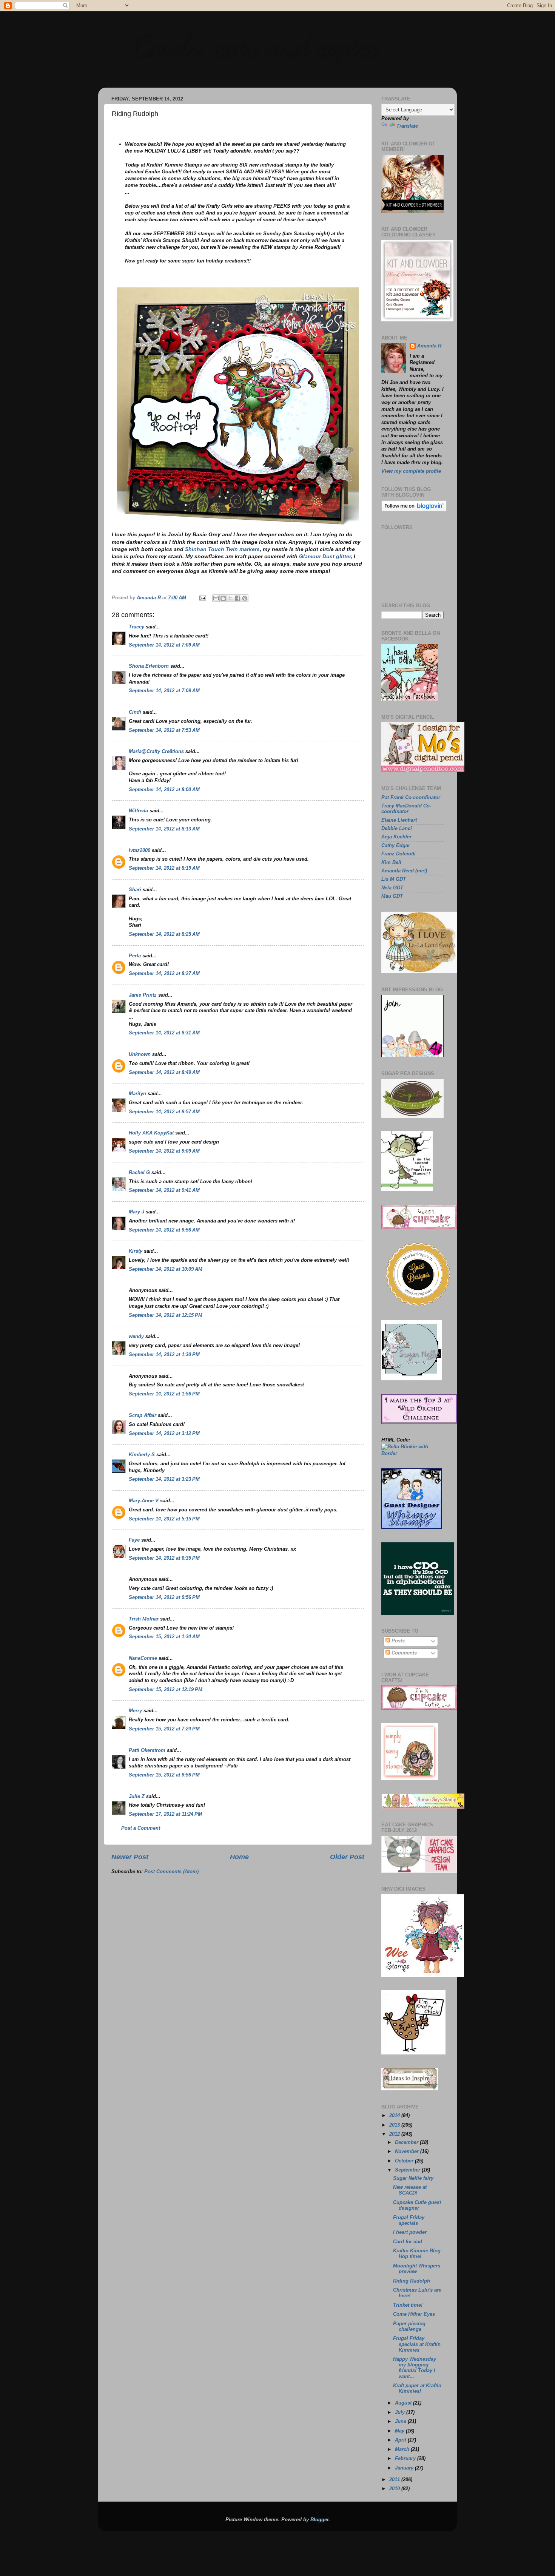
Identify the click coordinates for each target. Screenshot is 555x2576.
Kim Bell (391, 863)
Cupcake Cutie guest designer (417, 2205)
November (408, 2152)
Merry (135, 1711)
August (404, 2403)
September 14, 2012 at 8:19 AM (164, 868)
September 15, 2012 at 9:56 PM (164, 1775)
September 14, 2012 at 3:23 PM (164, 1479)
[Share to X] (230, 598)
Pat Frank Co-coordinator (411, 798)
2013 (395, 2125)
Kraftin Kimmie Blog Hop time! (417, 2254)
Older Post (347, 1857)
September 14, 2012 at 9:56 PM (164, 1597)
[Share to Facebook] (237, 598)
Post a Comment (141, 1828)
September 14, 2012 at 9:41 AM (164, 1190)
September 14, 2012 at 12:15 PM (166, 1315)
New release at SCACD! (410, 2190)
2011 (395, 2480)
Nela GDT (392, 888)
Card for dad (408, 2242)
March (403, 2449)
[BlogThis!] (223, 598)
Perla (135, 956)
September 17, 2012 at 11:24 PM (165, 1814)
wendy (136, 1337)
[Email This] (216, 598)
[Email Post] (202, 598)
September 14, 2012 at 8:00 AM (164, 790)
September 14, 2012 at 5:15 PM (164, 1519)
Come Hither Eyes (414, 2314)
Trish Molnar (144, 1619)
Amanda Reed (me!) (404, 871)
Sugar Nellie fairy (413, 2178)
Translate (407, 126)
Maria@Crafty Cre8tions (156, 752)
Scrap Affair (143, 1415)
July (401, 2412)
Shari (135, 890)
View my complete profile (411, 471)
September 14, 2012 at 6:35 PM (164, 1558)
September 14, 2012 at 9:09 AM (164, 1151)
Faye (134, 1540)
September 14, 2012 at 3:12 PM (164, 1434)
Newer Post (130, 1857)
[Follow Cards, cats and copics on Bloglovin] (414, 510)
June (401, 2422)
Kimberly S (142, 1455)
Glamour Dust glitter (325, 556)
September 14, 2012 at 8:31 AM (164, 1033)
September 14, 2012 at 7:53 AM (164, 730)
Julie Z (137, 1797)
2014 (395, 2116)
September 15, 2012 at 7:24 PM (164, 1729)
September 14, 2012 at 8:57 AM (164, 1112)
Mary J (136, 1212)
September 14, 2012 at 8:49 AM (164, 1073)
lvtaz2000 (140, 850)
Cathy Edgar (396, 846)
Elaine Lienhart (399, 820)
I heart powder (410, 2232)
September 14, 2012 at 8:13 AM (164, 829)
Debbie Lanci (397, 829)
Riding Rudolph (412, 2281)
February (406, 2459)
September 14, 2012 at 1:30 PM (164, 1355)
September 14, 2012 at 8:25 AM (164, 934)
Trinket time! (408, 2305)
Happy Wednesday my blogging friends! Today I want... (415, 2368)
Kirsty (136, 1251)
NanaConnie (143, 1658)
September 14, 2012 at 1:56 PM (164, 1394)
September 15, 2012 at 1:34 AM (164, 1637)
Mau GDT (392, 896)
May (400, 2431)
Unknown (140, 1054)
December (407, 2142)
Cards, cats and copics (255, 45)
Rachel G (139, 1173)
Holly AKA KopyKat (151, 1133)
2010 (395, 2489)
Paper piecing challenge (409, 2327)
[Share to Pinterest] (245, 598)
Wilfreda (138, 811)
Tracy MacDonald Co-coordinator (406, 809)
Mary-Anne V (144, 1501)
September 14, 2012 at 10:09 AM (166, 1269)
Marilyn (137, 1094)
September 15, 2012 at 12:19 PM (166, 1690)
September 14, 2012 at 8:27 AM (164, 974)
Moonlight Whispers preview (417, 2269)
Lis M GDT (394, 879)
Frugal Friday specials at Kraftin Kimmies (417, 2344)
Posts (397, 1641)
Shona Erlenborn (149, 666)
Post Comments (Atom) (171, 1872)
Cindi (135, 712)
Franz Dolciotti (399, 854)
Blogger (319, 2520)
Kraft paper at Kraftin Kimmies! (417, 2388)
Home (239, 1857)
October (405, 2161)
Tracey (136, 627)
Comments (403, 1653)
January (405, 2468)
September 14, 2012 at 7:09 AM (164, 645)
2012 (395, 2134)
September (408, 2170)
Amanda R (429, 346)
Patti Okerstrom (147, 1750)
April (401, 2440)
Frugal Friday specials (409, 2220)
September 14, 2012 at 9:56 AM (164, 1230)
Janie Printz (143, 995)
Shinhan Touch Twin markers (222, 549)
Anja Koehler (396, 837)
